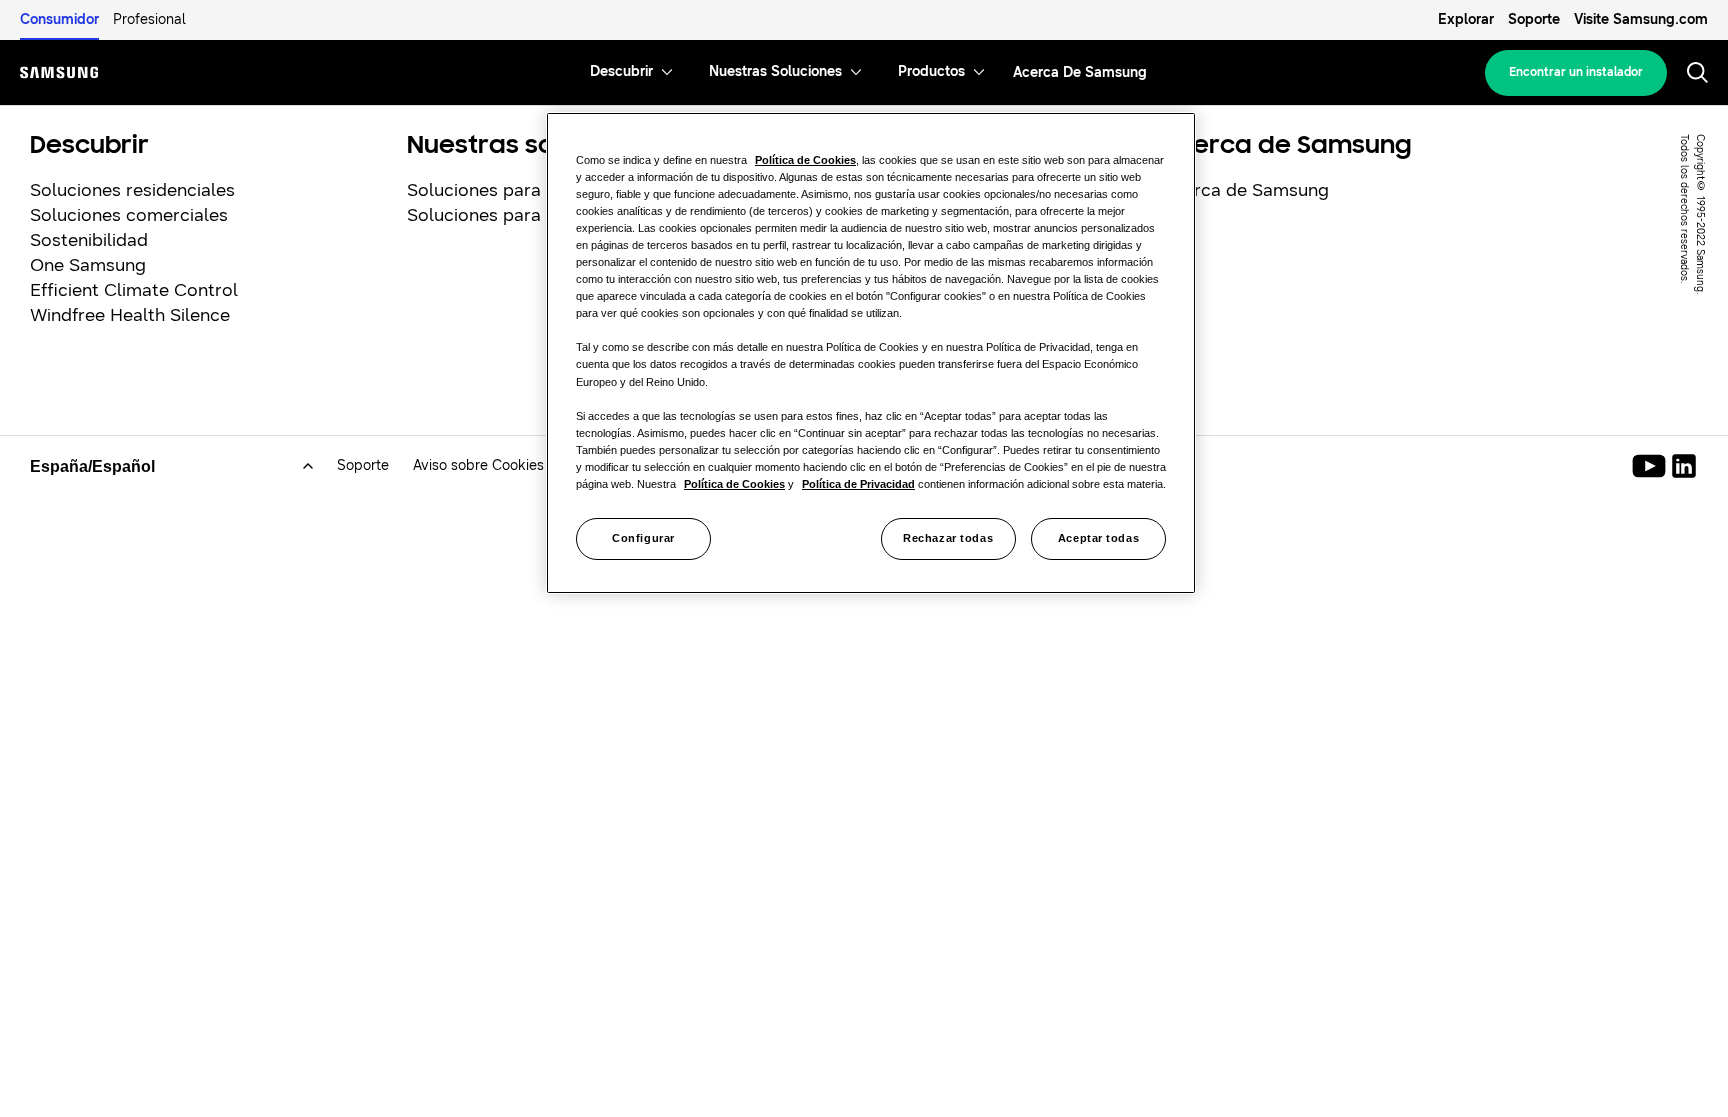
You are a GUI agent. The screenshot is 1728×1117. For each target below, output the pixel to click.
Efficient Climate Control (134, 290)
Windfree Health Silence (130, 315)
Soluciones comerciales (129, 215)
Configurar (643, 538)
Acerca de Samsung (1245, 190)
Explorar (1466, 19)
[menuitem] (621, 72)
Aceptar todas (1098, 538)
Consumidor (59, 19)
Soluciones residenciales (132, 190)
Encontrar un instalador (1576, 72)
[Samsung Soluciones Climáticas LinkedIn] (1684, 466)
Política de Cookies (805, 160)
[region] (871, 353)
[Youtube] (1652, 466)
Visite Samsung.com (1641, 19)
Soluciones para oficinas (508, 215)
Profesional (149, 19)
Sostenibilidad (89, 240)
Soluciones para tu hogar (512, 190)
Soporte (1534, 19)
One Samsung (88, 265)
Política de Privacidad (858, 484)
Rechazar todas (948, 538)
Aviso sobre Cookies (478, 465)
